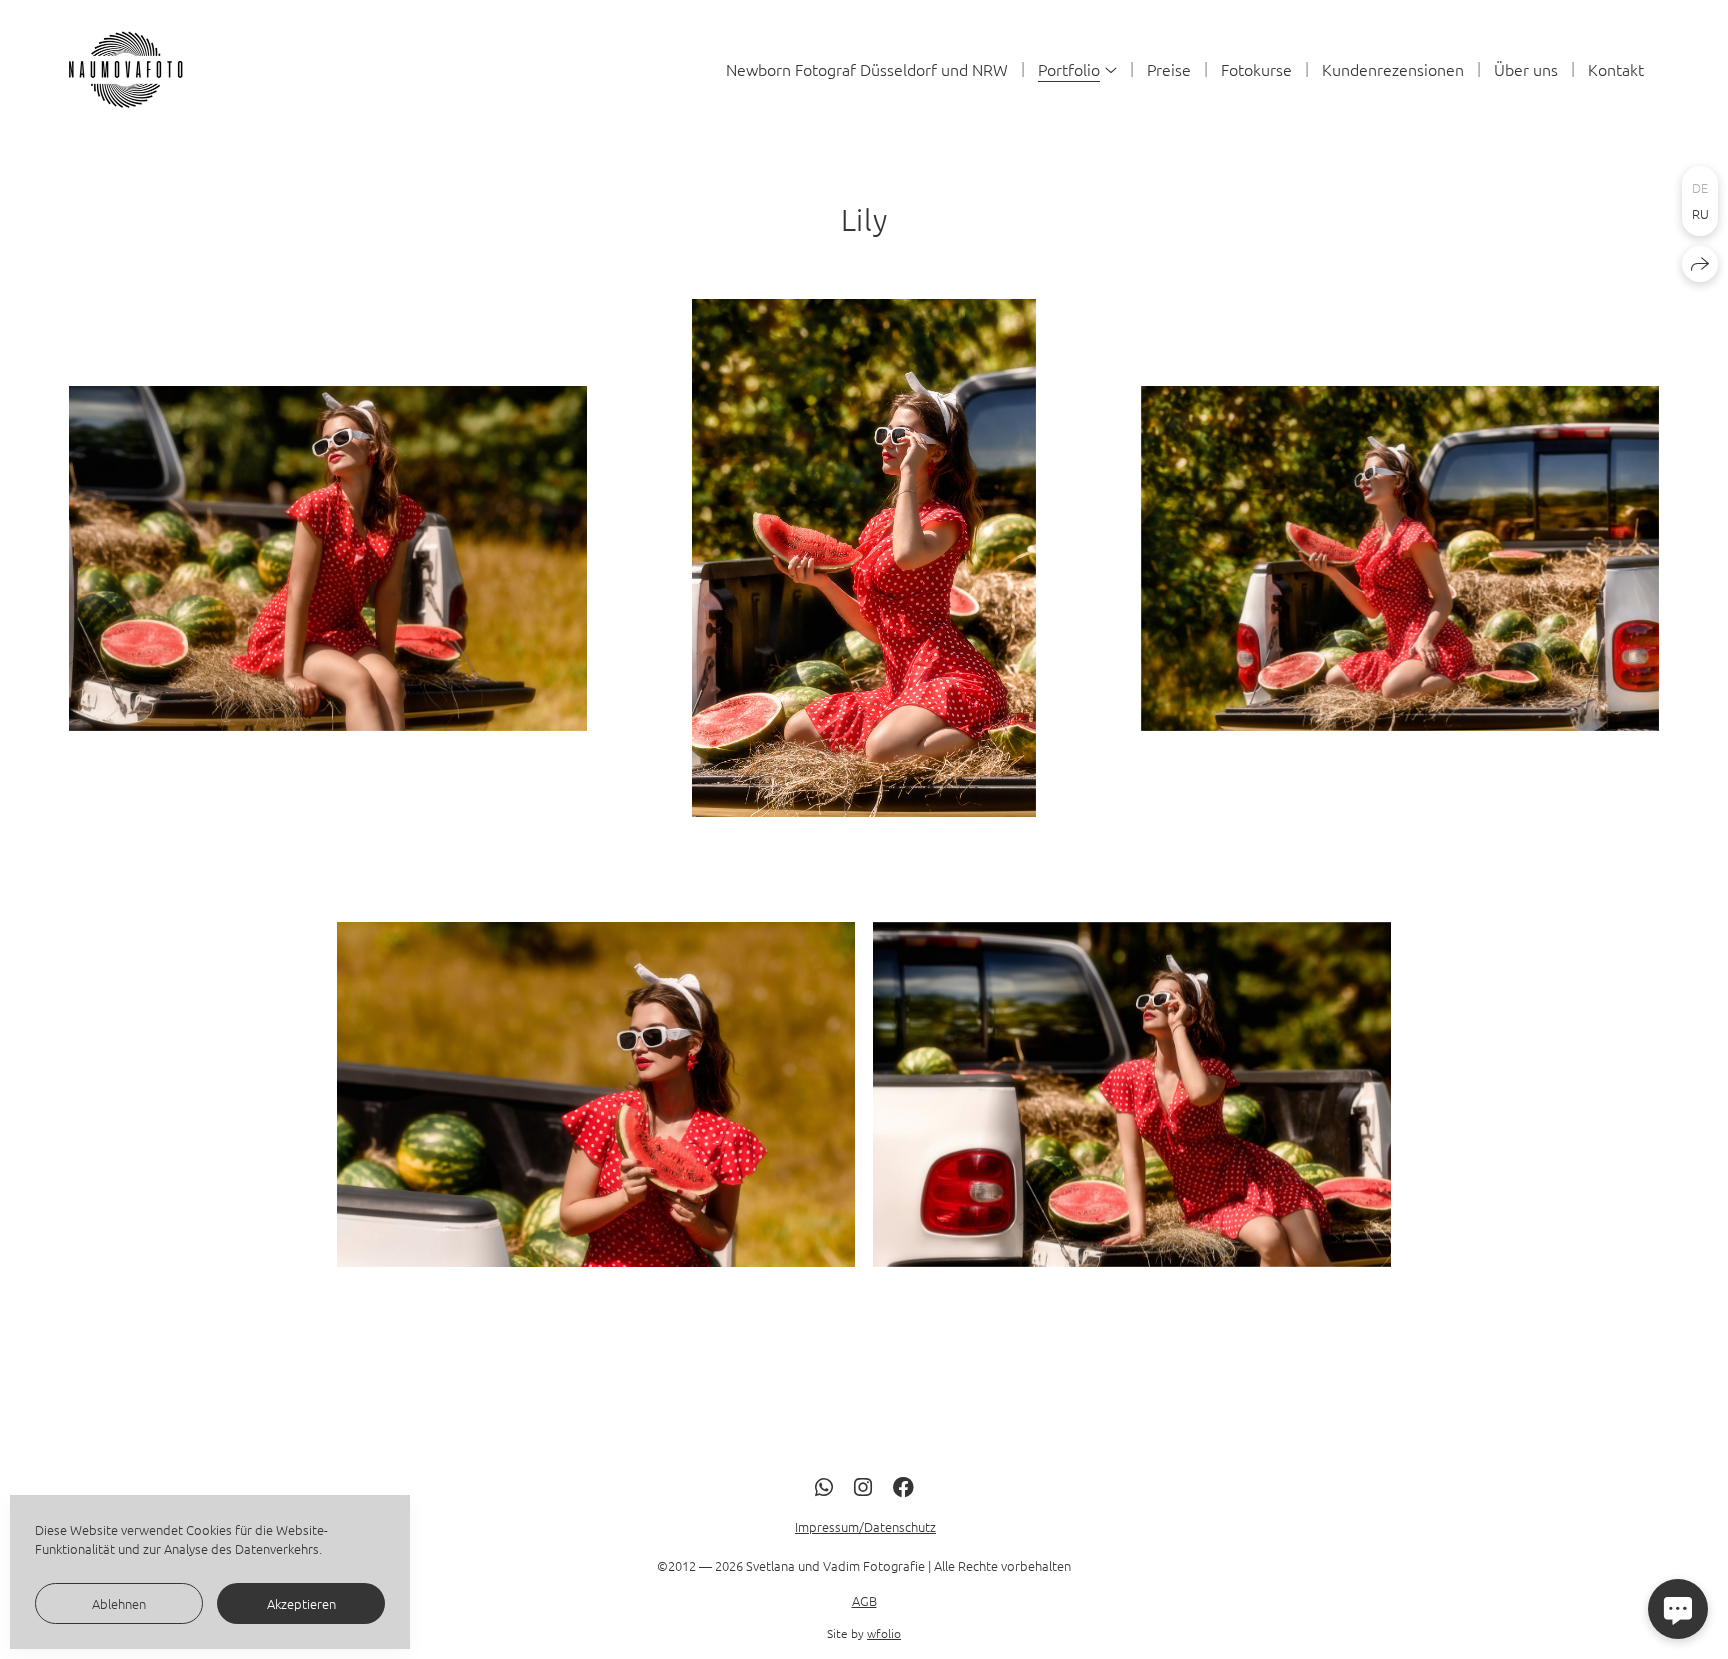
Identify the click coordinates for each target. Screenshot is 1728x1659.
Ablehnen (119, 1603)
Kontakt (1616, 69)
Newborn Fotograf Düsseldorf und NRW (867, 69)
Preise (1169, 69)
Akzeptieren (301, 1603)
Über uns (1526, 69)
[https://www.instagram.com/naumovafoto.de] (863, 1486)
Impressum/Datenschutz (865, 1527)
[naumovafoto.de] (130, 68)
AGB (864, 1600)
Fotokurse (1256, 69)
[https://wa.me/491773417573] (824, 1486)
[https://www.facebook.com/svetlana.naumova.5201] (903, 1486)
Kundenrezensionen (1393, 69)
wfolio (884, 1634)
